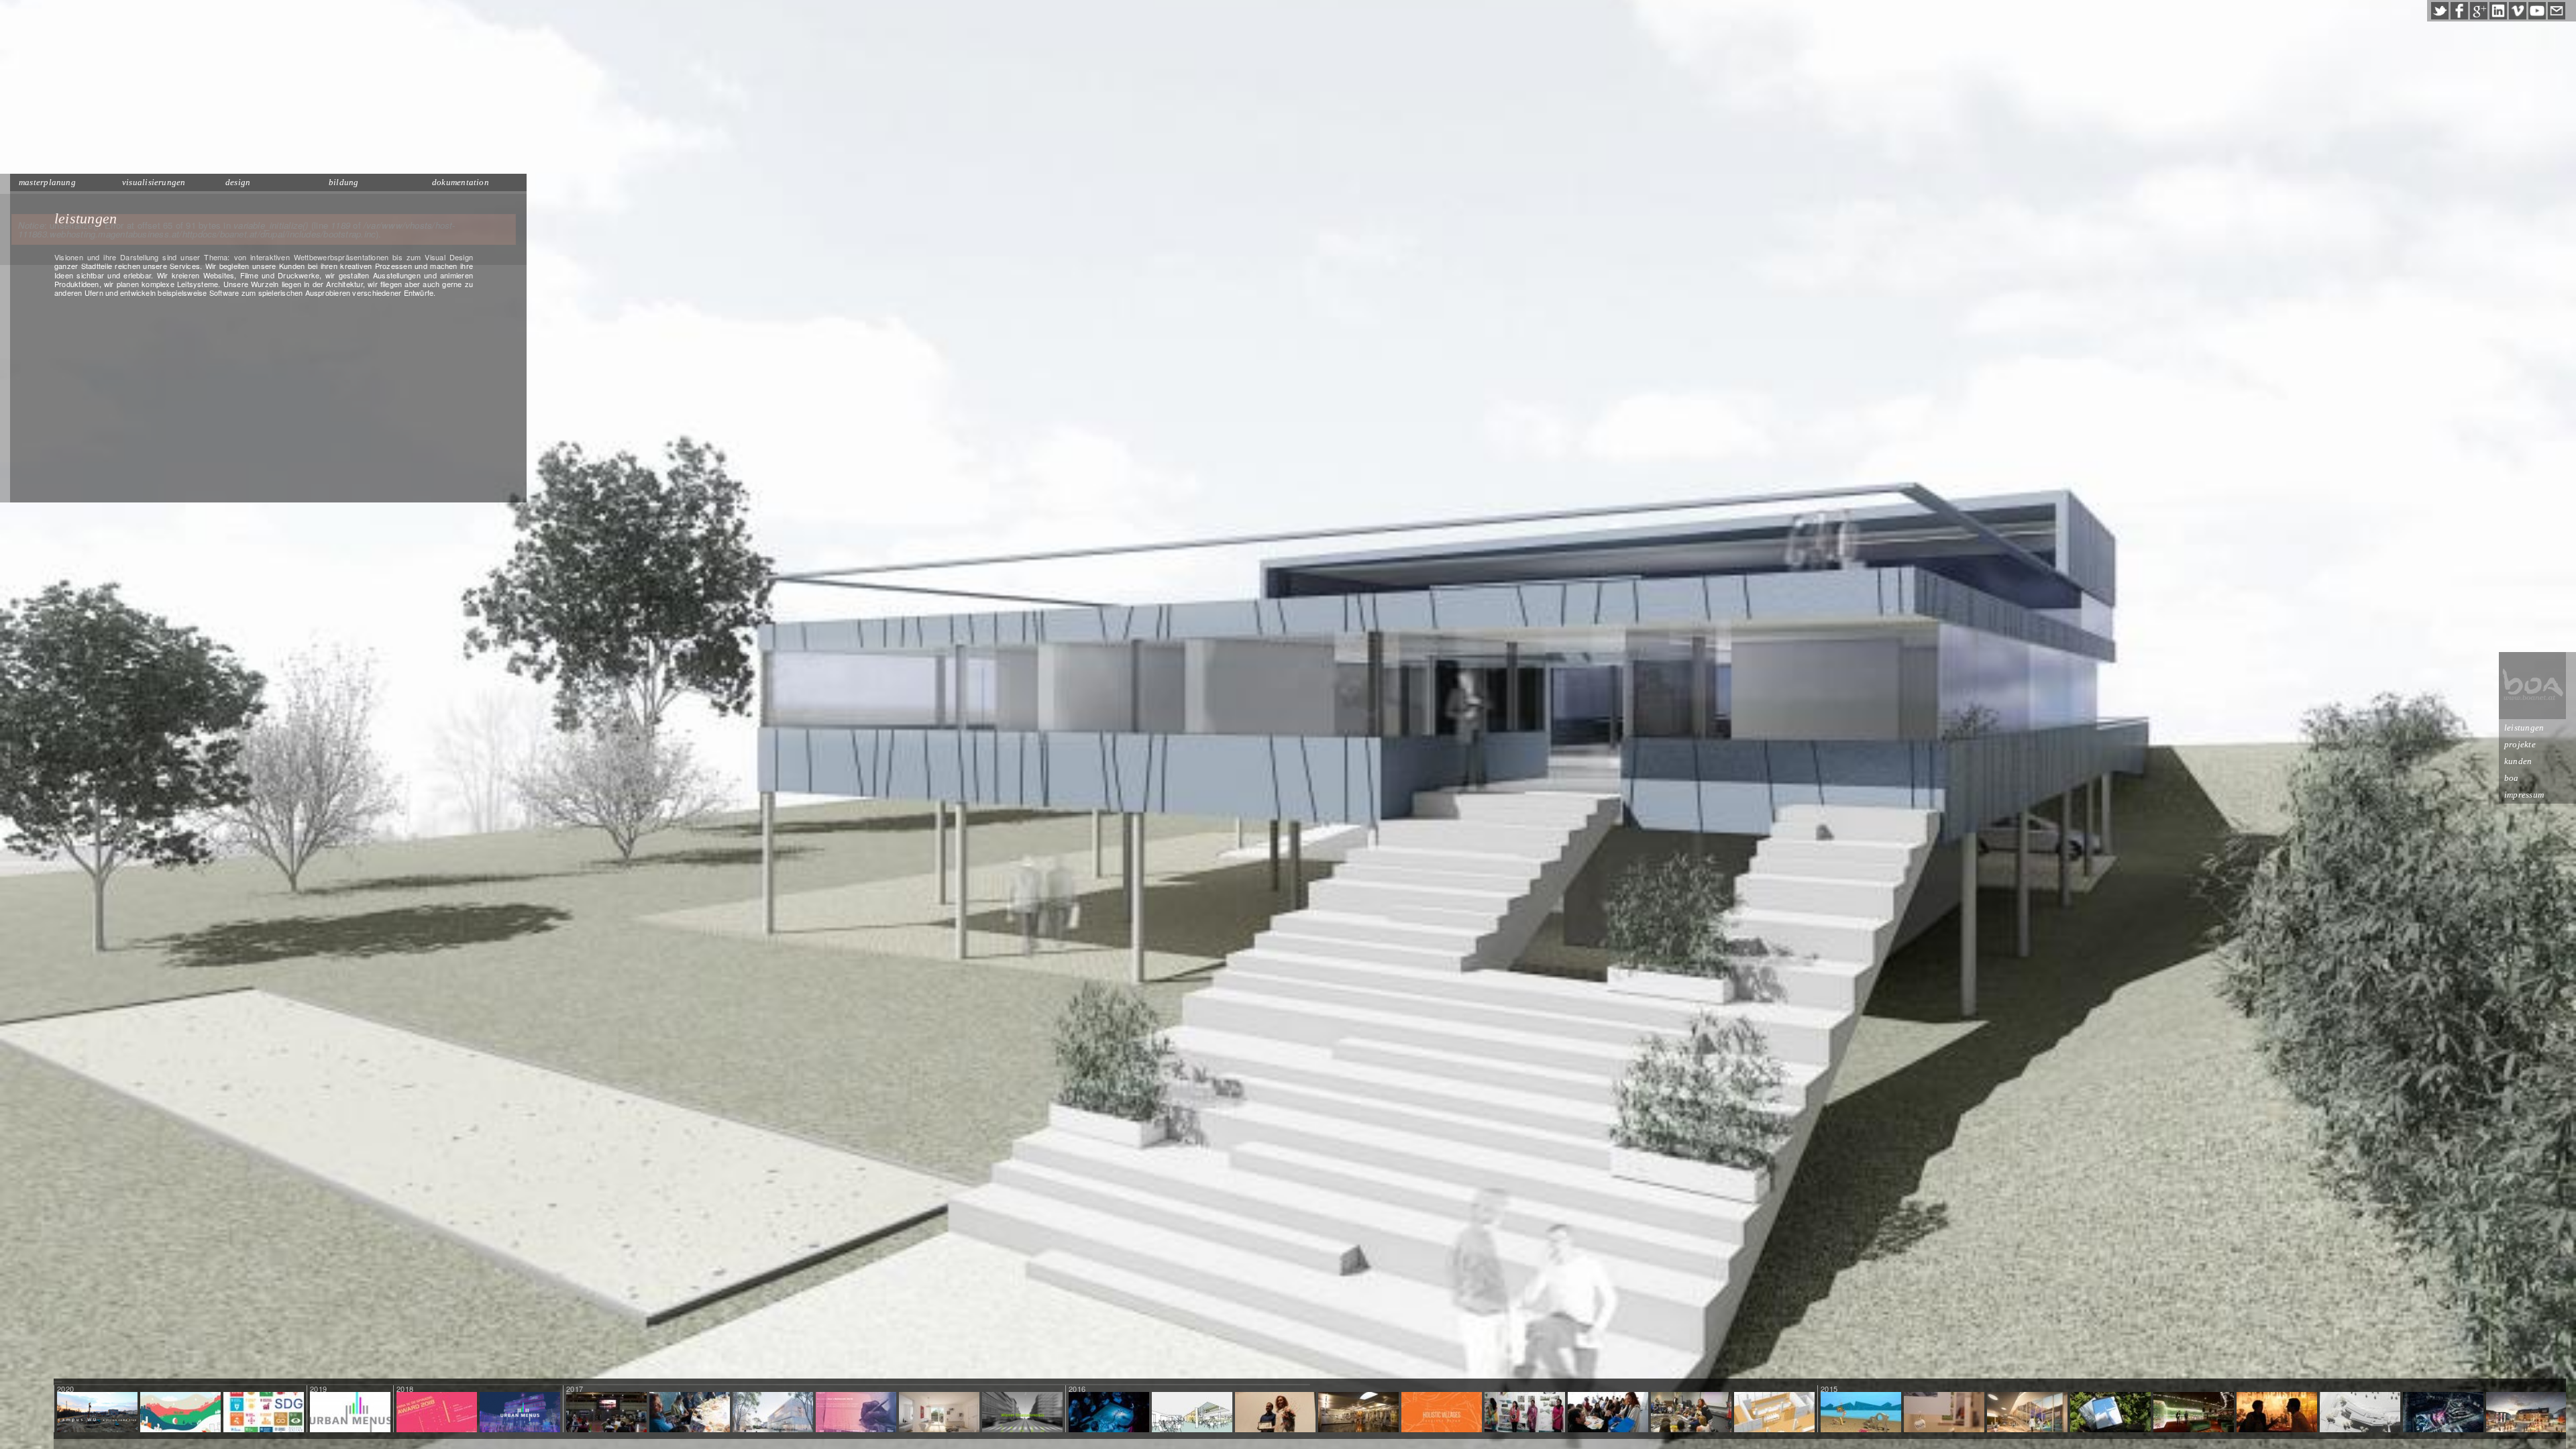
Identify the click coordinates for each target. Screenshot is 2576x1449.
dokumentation (461, 182)
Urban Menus (350, 1413)
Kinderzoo (2027, 1413)
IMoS (773, 1413)
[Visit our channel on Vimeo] (2518, 11)
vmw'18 (437, 1413)
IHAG (1359, 1413)
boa (2512, 778)
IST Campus (2360, 1413)
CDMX (690, 1413)
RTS (1192, 1413)
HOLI (1442, 1413)
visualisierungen (154, 182)
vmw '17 (856, 1413)
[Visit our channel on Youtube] (2537, 11)
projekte (2520, 744)
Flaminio (2443, 1413)
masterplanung (47, 182)
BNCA (1525, 1413)
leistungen (2524, 728)
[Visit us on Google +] (2479, 11)
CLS (1775, 1413)
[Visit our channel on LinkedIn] (2498, 11)
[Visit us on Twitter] (2440, 11)
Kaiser (939, 1413)
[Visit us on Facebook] (2459, 11)
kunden (2518, 761)
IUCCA (1275, 1413)
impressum (2524, 795)
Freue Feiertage (180, 1413)
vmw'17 (606, 1413)
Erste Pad (2111, 1413)
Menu (520, 1413)
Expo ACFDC (2276, 1413)
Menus (1022, 1413)
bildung (344, 182)
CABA (1608, 1413)
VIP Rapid (2194, 1413)
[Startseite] (2532, 686)
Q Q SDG (264, 1413)
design (238, 182)
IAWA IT (1692, 1413)
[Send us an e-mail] (2557, 11)
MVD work (1109, 1413)
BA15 (1944, 1413)
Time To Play (1861, 1413)
